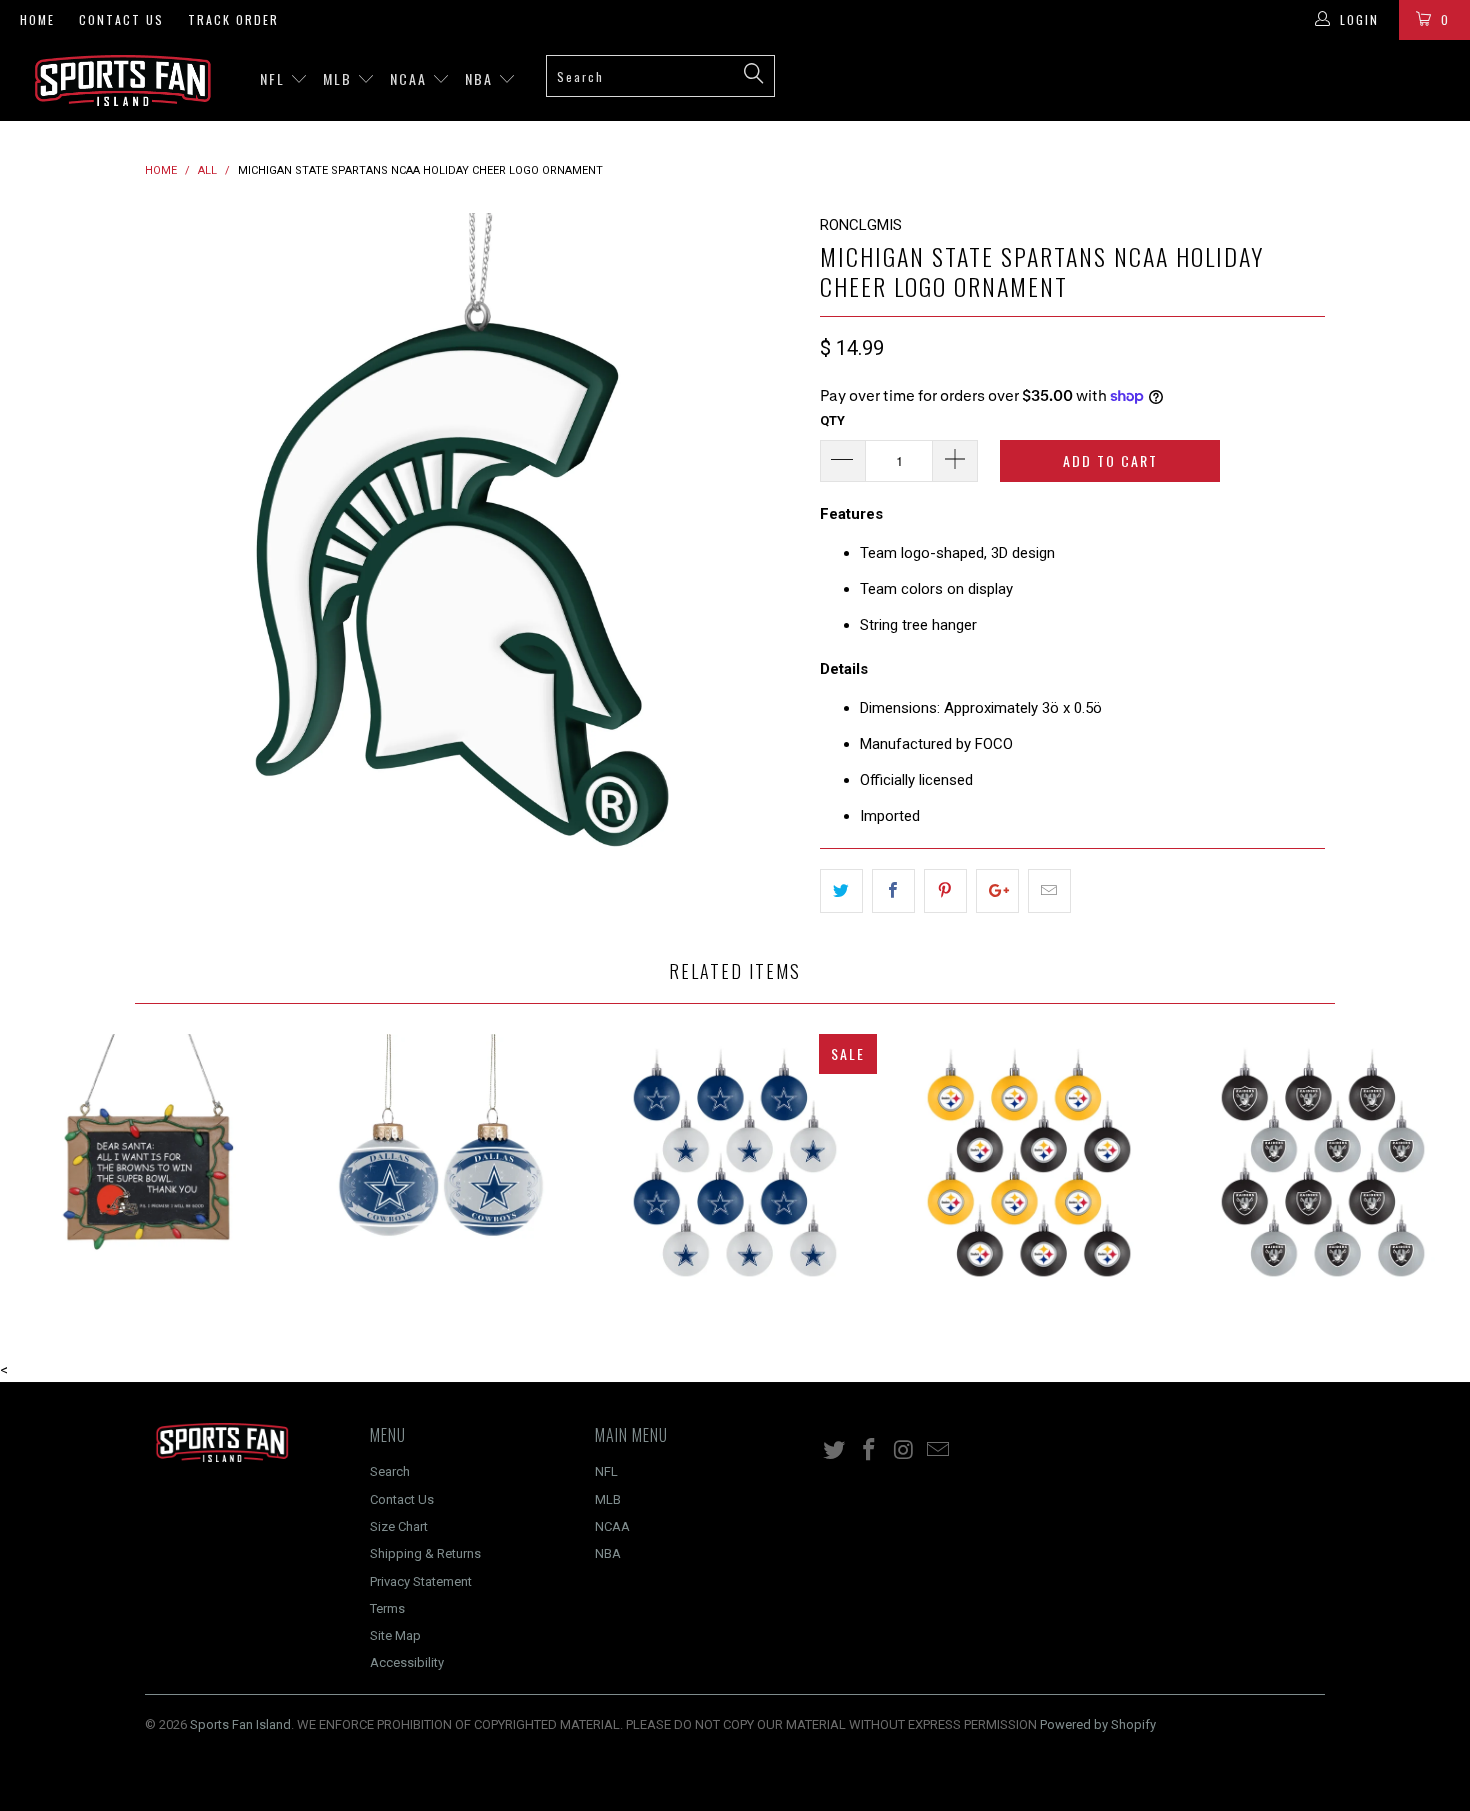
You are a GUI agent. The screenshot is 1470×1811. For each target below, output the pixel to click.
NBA (481, 78)
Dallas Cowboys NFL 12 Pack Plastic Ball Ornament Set (735, 1176)
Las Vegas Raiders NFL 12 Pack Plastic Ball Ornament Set (1323, 1176)
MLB (340, 78)
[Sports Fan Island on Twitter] (835, 1451)
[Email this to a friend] (1049, 891)
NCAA (411, 78)
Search (390, 1471)
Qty (832, 420)
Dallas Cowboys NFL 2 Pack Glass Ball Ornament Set (441, 1176)
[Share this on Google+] (997, 891)
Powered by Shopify (1098, 1724)
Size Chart (399, 1526)
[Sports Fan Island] (127, 80)
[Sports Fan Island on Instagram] (904, 1451)
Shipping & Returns (425, 1553)
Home (37, 19)
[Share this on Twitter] (841, 891)
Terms (387, 1608)
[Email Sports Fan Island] (939, 1451)
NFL (275, 78)
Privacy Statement (421, 1581)
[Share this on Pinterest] (945, 891)
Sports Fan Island (240, 1724)
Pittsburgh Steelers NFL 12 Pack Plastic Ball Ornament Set (1029, 1176)
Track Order (233, 19)
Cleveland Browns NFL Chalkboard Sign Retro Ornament (147, 1176)
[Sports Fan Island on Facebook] (870, 1451)
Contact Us (121, 19)
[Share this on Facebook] (893, 891)
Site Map (395, 1635)
